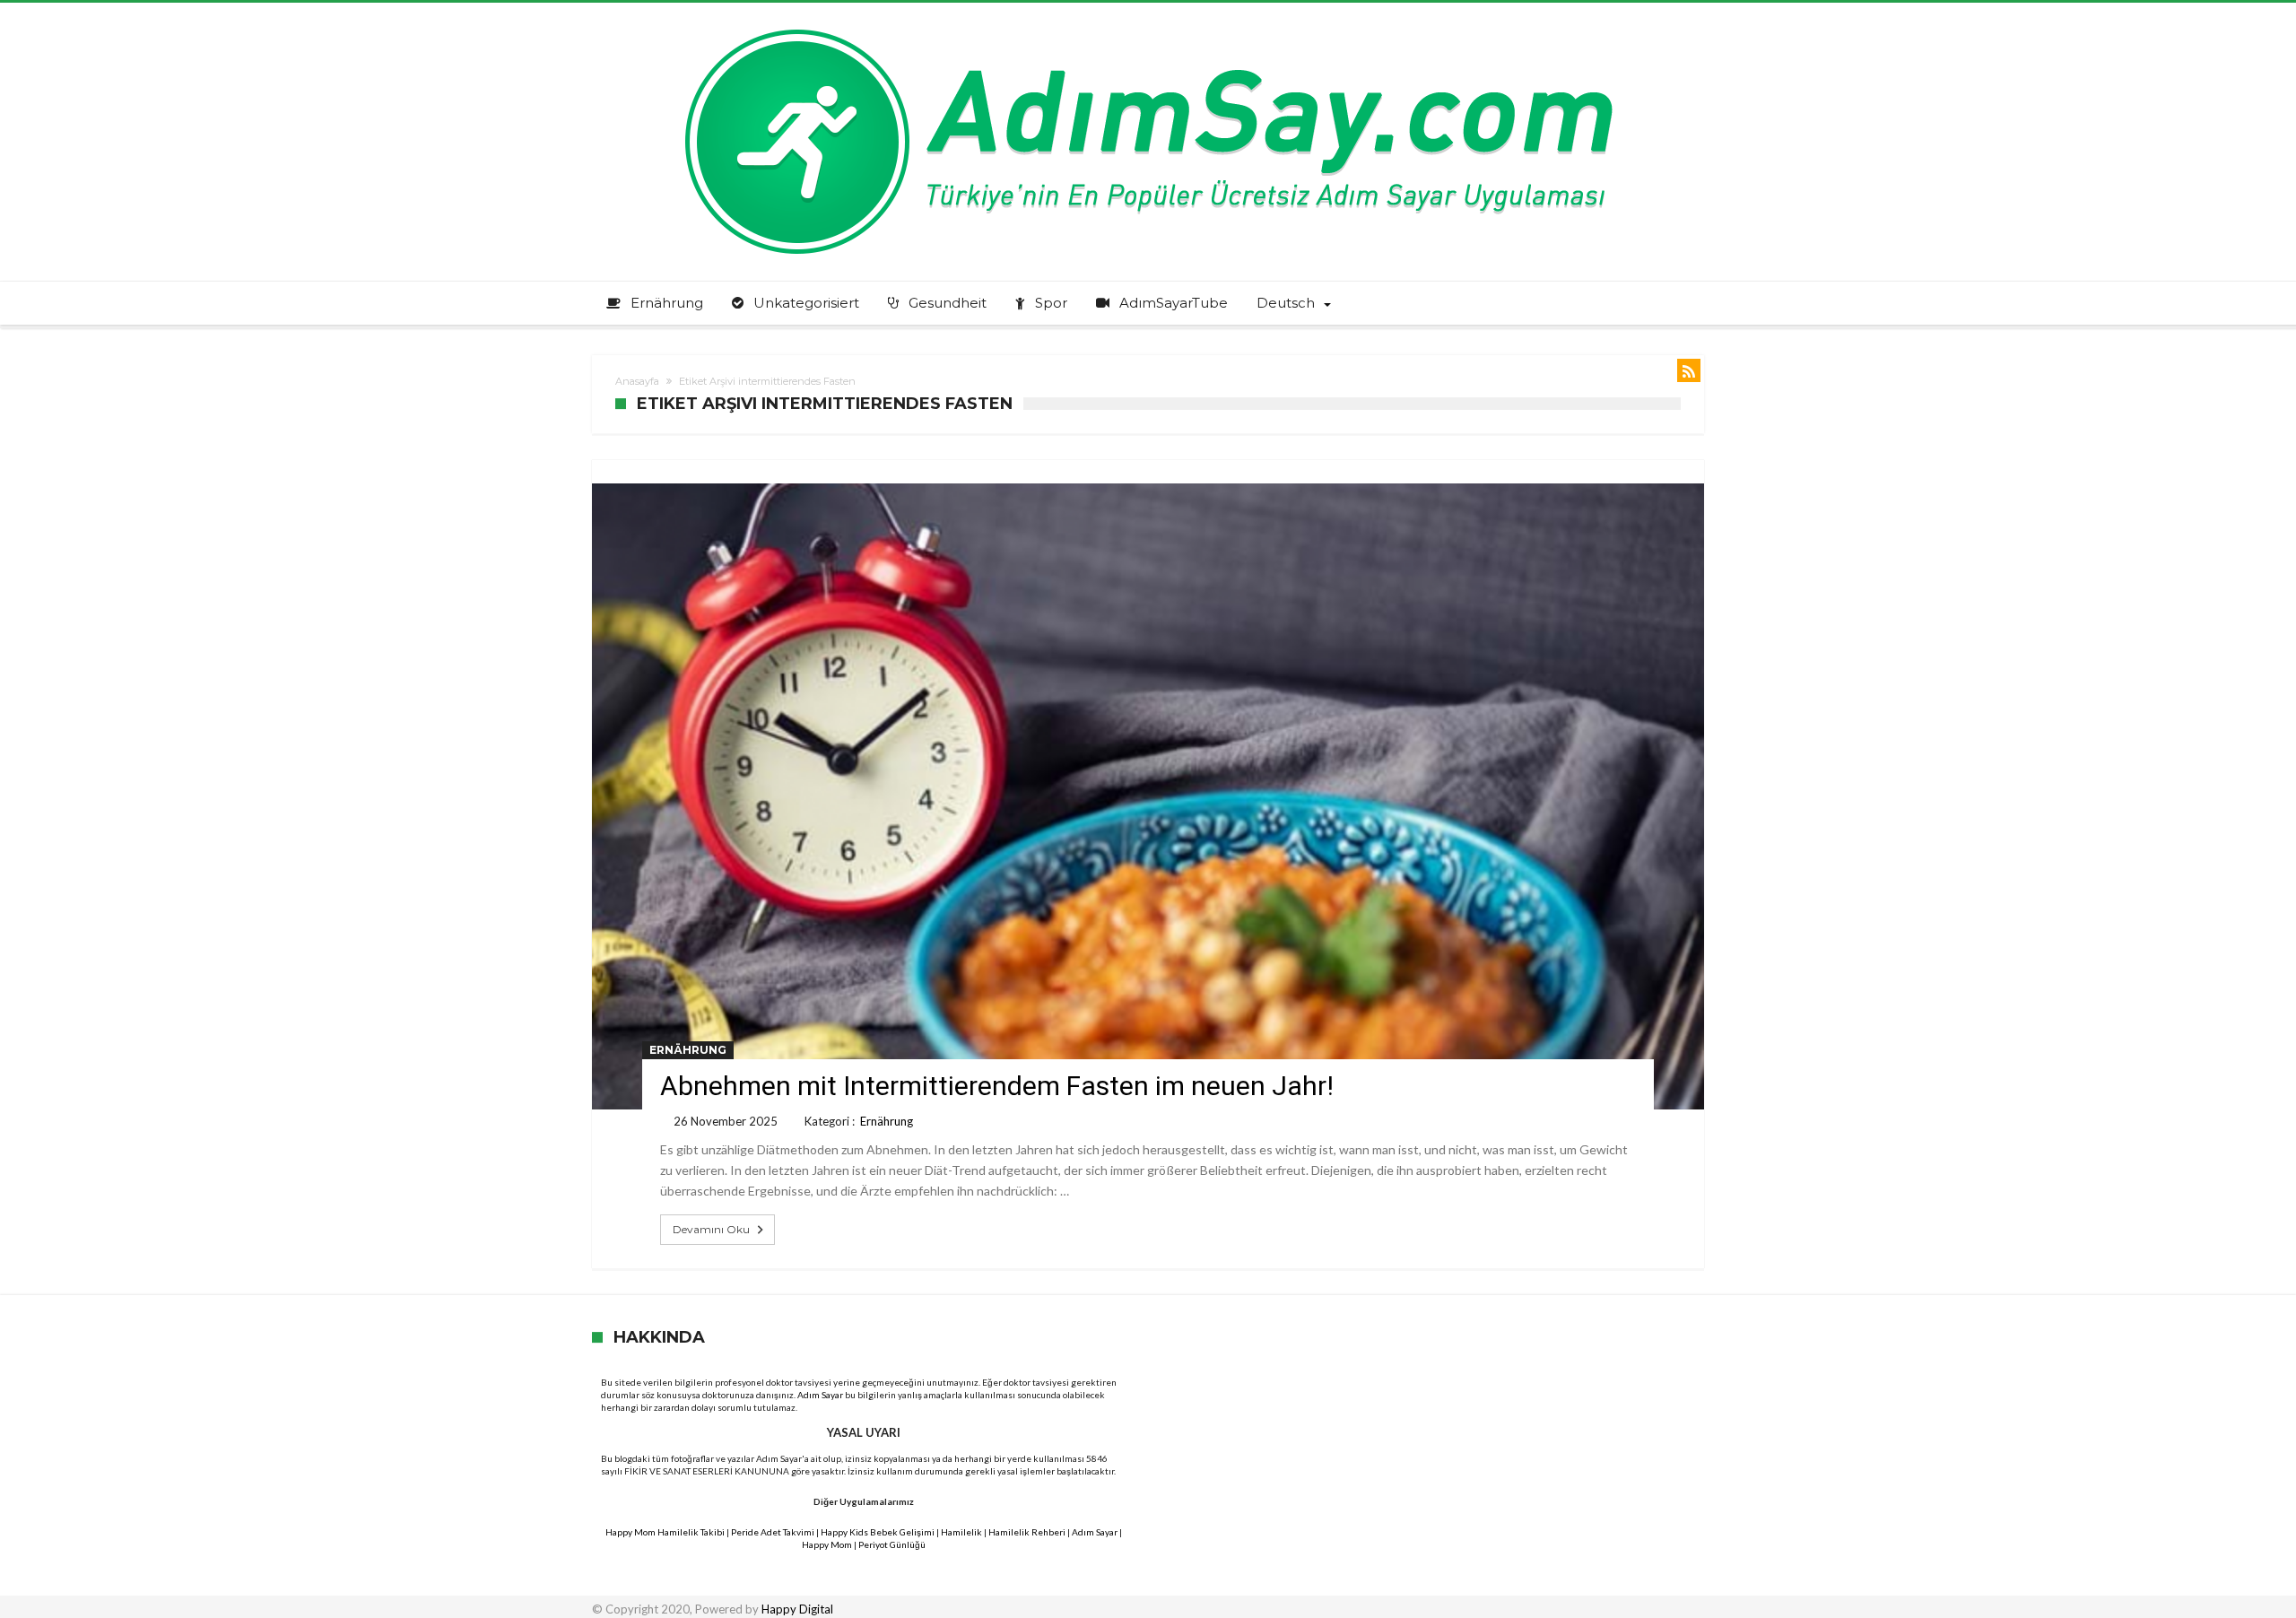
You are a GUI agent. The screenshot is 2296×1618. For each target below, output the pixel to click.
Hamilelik (961, 1532)
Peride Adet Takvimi (773, 1532)
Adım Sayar (820, 1395)
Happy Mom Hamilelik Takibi (665, 1532)
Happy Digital (797, 1609)
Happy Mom (827, 1544)
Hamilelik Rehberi (1027, 1532)
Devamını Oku (711, 1229)
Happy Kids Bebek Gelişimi (878, 1532)
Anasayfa (637, 381)
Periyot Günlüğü (892, 1544)
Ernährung (688, 1050)
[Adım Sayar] (1148, 29)
